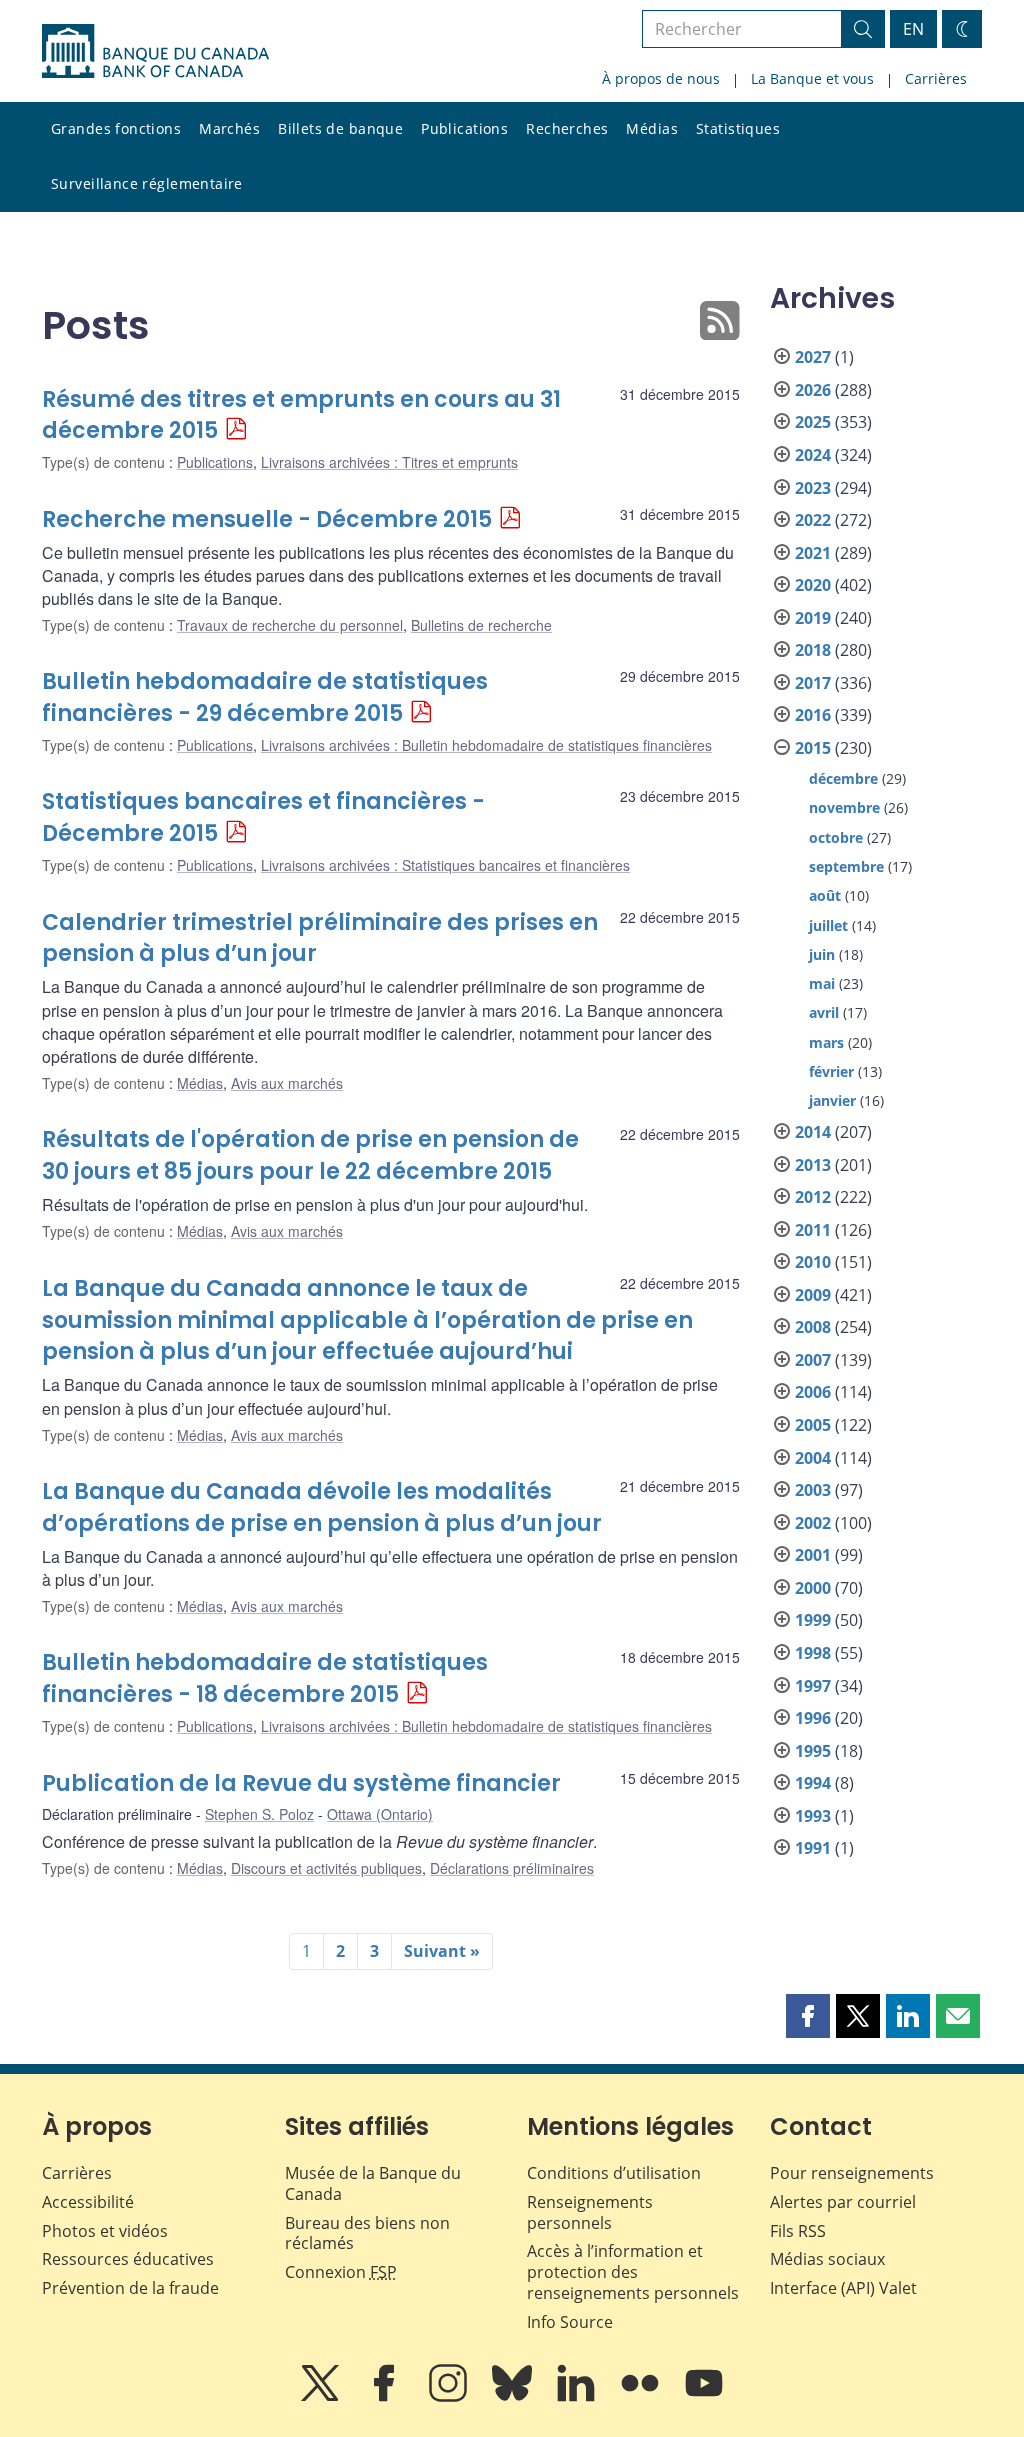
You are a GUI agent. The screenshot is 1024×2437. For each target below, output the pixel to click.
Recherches (567, 128)
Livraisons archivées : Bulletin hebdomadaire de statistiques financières (486, 745)
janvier (832, 1100)
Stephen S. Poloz (259, 1814)
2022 (813, 520)
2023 (813, 488)
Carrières (936, 78)
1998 (813, 1653)
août (825, 895)
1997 (813, 1686)
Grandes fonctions (116, 128)
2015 (813, 748)
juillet (828, 925)
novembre (844, 807)
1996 (813, 1718)
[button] (808, 2016)
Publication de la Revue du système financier (301, 1783)
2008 (813, 1327)
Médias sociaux (827, 2259)
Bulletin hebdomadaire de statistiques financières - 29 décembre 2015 (265, 697)
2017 (813, 683)
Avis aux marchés (287, 1083)
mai (822, 983)
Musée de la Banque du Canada (373, 2183)
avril (824, 1012)
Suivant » (442, 1951)
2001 (813, 1555)
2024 (813, 455)
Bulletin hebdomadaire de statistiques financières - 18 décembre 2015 (265, 1678)
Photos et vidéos (105, 2231)
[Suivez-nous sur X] (322, 2397)
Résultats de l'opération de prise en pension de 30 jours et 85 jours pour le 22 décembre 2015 (310, 1155)
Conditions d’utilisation (614, 2173)
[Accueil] (155, 51)
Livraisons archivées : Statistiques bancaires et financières (445, 865)
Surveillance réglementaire (147, 183)
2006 (813, 1392)
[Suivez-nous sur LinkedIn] (578, 2397)
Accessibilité (88, 2202)
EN (913, 29)
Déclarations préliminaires (512, 1868)
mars (826, 1042)
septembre (846, 866)
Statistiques (738, 128)
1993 (813, 1816)
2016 (813, 715)
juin (822, 954)
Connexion (341, 2272)
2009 (813, 1295)
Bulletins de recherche (481, 625)
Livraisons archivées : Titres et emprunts (389, 462)
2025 (813, 422)
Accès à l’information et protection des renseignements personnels (633, 2272)
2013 (813, 1165)
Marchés (229, 128)
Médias (652, 128)
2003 (813, 1490)
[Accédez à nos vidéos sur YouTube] (704, 2397)
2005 (813, 1425)
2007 (813, 1360)
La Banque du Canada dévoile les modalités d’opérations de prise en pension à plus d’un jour (322, 1507)
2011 (813, 1230)
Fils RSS (798, 2231)
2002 (813, 1523)
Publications (464, 128)
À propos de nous (661, 78)
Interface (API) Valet (843, 2288)
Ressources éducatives (128, 2259)
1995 (813, 1751)
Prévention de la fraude (130, 2288)
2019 (813, 618)
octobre (836, 837)
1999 (813, 1620)
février (831, 1071)
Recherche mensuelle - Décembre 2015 (267, 519)
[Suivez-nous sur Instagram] (450, 2397)
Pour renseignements (852, 2173)
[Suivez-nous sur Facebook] (386, 2397)
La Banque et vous (812, 78)
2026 (813, 390)
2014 (813, 1132)
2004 (813, 1458)
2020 (813, 585)
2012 (813, 1197)
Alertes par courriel (843, 2202)
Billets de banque (340, 128)
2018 (813, 650)
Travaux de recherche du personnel (290, 625)
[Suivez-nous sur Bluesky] (514, 2397)
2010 (813, 1262)
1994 (813, 1783)
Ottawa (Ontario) (380, 1814)
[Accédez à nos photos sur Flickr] (642, 2397)
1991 (813, 1848)
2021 (813, 553)
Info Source (570, 2322)
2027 (813, 357)
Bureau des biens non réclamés (367, 2233)
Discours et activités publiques (326, 1868)
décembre (843, 778)
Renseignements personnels (590, 2212)
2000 (813, 1588)
